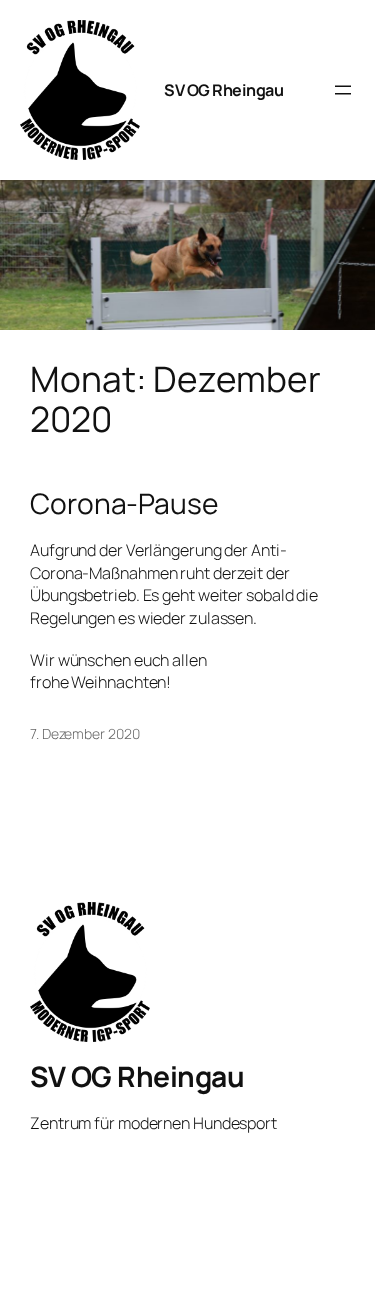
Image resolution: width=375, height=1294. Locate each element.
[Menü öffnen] (343, 90)
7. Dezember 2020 (84, 733)
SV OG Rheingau (223, 90)
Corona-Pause (124, 504)
